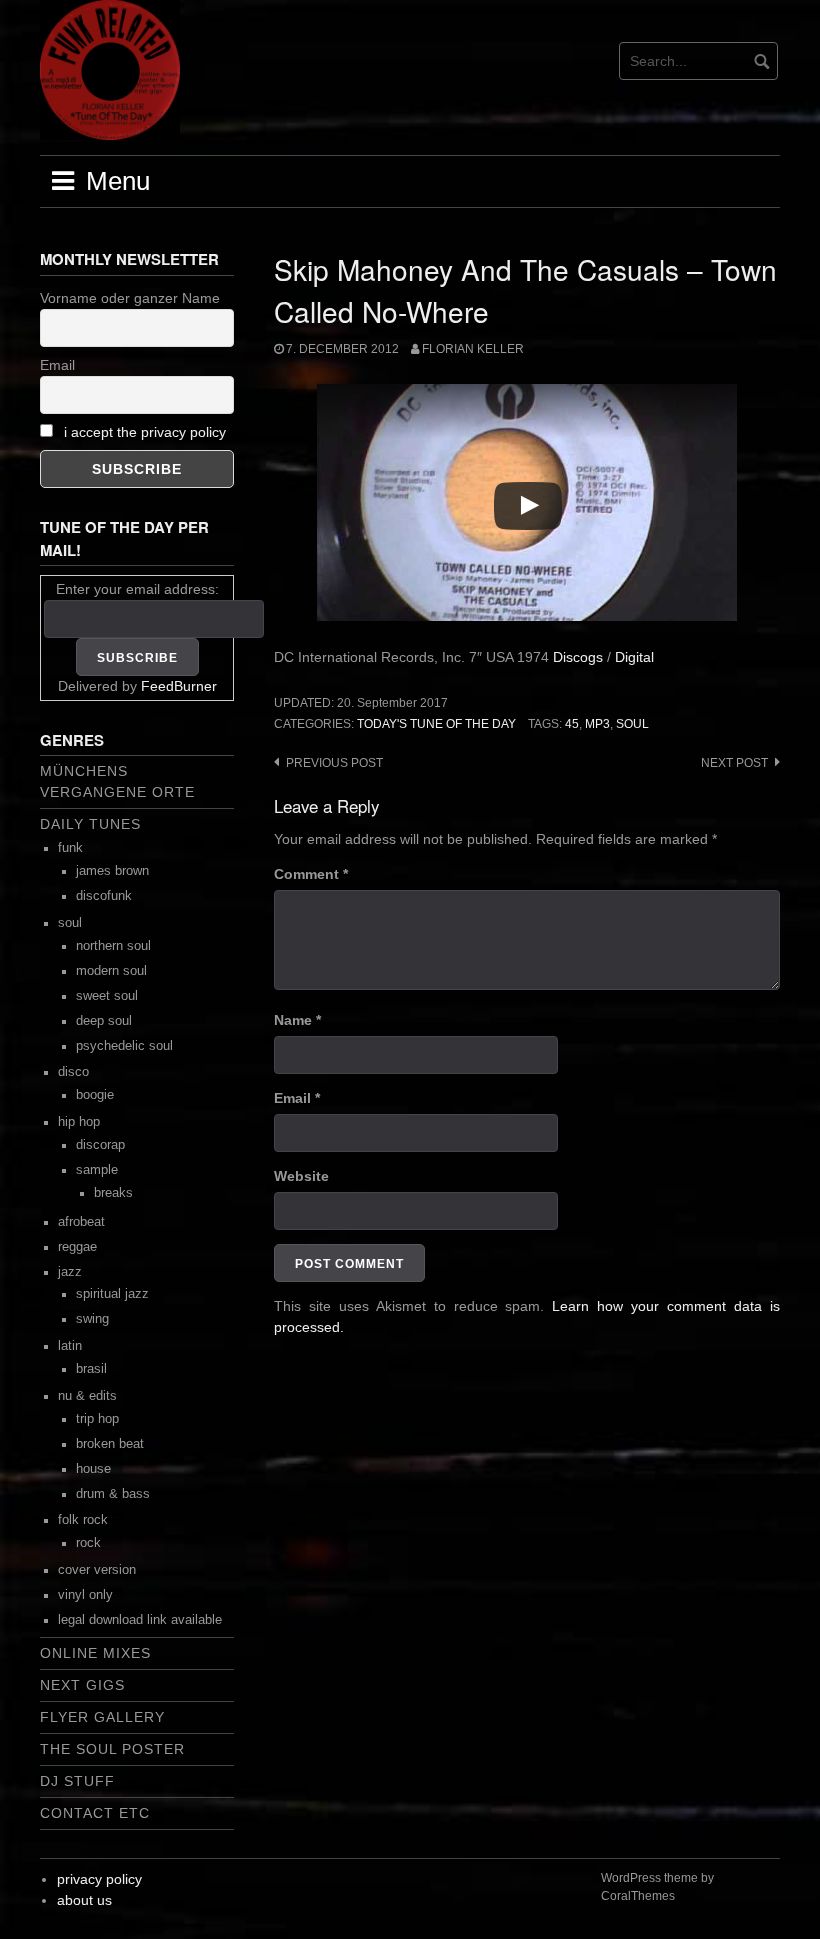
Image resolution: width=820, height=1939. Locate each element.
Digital (634, 657)
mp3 (597, 724)
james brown (112, 871)
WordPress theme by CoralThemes (657, 1887)
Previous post (334, 763)
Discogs (578, 657)
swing (92, 1319)
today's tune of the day (436, 724)
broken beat (110, 1444)
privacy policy (99, 1879)
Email (297, 1098)
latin (70, 1346)
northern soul (113, 946)
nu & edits (87, 1396)
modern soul (111, 971)
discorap (100, 1145)
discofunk (104, 896)
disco (73, 1072)
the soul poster (112, 1749)
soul (632, 724)
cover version (97, 1570)
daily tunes (90, 824)
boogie (95, 1095)
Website (301, 1176)
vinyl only (85, 1595)
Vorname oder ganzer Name (130, 298)
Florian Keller (473, 349)
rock (88, 1543)
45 (572, 724)
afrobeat (81, 1222)
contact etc (95, 1813)
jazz (70, 1272)
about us (84, 1900)
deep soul (104, 1021)
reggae (77, 1247)
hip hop (79, 1122)
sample (97, 1170)
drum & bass (113, 1494)
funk (70, 848)
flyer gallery (102, 1717)
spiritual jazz (112, 1294)
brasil (91, 1369)
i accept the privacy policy (145, 432)
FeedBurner (179, 686)
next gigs (82, 1685)
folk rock (83, 1520)
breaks (113, 1193)
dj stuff (77, 1781)
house (93, 1469)
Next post (734, 763)
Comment (311, 874)
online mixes (95, 1653)
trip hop (97, 1419)
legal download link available (140, 1620)
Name (297, 1020)
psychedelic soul (124, 1046)
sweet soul (107, 996)
